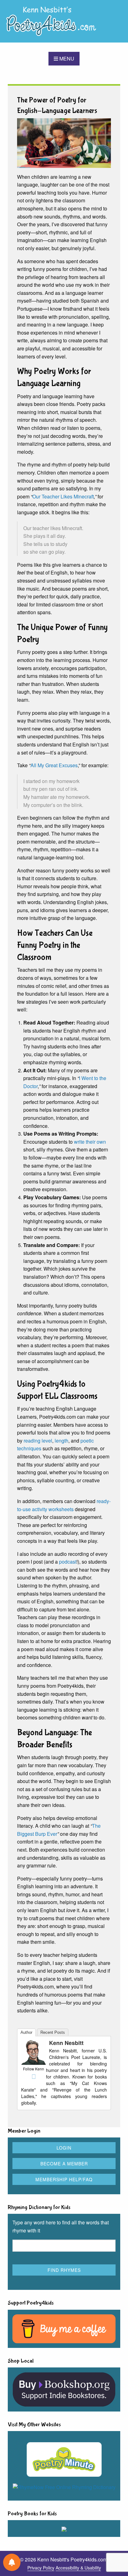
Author (26, 2032)
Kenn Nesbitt (66, 2043)
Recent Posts (53, 2032)
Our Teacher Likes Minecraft (63, 496)
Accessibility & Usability (78, 2568)
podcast (68, 1562)
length (62, 1441)
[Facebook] (34, 2077)
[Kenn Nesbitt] (34, 2052)
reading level (38, 1441)
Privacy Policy (41, 2568)
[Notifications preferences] (12, 2562)
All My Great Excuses (54, 765)
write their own (90, 1142)
